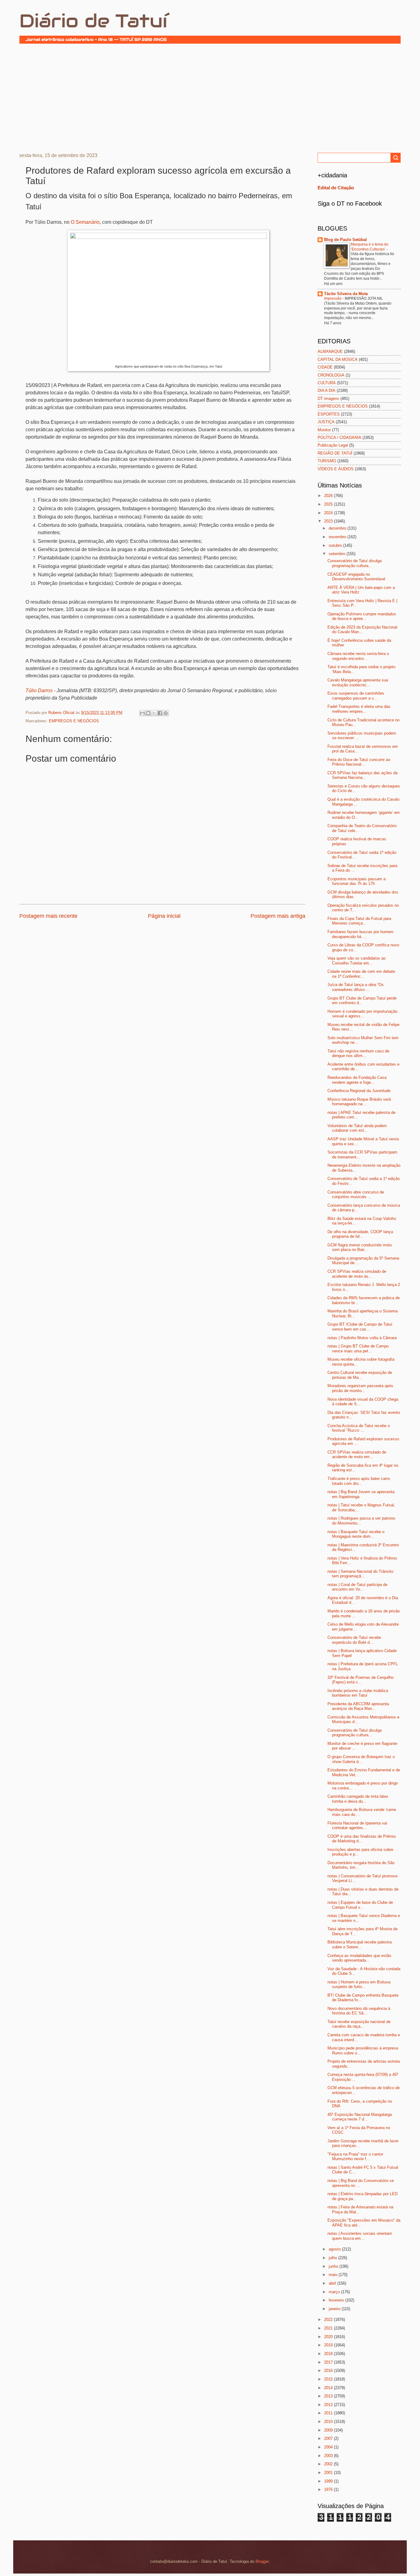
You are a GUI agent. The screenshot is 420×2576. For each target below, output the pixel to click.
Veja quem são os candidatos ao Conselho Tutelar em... (357, 961)
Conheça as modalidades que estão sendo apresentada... (359, 1958)
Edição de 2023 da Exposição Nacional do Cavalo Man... (362, 629)
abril (333, 2283)
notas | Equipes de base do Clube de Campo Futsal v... (360, 1905)
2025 (329, 504)
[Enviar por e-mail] (142, 713)
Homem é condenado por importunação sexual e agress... (362, 1014)
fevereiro (337, 2300)
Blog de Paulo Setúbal (345, 240)
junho (334, 2266)
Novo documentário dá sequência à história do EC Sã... (359, 2011)
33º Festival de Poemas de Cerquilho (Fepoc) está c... (361, 1680)
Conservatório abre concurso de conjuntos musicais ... (356, 1194)
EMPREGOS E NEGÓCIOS (74, 721)
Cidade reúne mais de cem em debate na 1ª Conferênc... (361, 974)
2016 (329, 2371)
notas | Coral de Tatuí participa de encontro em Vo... (357, 1587)
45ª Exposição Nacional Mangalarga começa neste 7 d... (360, 2117)
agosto (335, 2249)
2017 (329, 2362)
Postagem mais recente (48, 916)
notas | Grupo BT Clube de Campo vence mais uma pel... (358, 1348)
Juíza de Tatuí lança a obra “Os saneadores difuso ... (356, 987)
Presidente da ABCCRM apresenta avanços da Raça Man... (358, 1706)
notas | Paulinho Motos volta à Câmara (362, 1338)
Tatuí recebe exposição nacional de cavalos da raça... (359, 2024)
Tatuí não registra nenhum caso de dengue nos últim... (358, 1053)
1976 (329, 2489)
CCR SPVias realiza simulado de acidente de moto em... (357, 1454)
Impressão (333, 298)
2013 (329, 2396)
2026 (329, 496)
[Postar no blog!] (148, 713)
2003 (329, 2456)
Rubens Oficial (62, 713)
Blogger (262, 2561)
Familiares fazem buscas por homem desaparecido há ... (361, 934)
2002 (329, 2464)
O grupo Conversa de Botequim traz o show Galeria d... (361, 1759)
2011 (329, 2413)
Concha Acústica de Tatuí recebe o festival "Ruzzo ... (359, 1428)
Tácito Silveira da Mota (346, 294)
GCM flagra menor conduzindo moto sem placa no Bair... (360, 1247)
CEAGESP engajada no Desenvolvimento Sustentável (356, 577)
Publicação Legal (333, 445)
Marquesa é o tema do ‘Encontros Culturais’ (370, 247)
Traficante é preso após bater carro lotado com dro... (359, 1481)
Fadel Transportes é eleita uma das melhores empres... (359, 709)
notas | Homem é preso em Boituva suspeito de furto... (359, 1984)
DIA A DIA (327, 391)
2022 (329, 2320)
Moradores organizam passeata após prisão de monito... (360, 1388)
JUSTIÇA (326, 422)
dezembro (338, 528)
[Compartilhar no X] (154, 713)
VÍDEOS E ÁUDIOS (336, 469)
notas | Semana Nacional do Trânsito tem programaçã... (360, 1574)
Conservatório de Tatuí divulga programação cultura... (355, 563)
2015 (329, 2379)
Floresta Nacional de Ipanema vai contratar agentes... (357, 1825)
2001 (329, 2473)
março (335, 2292)
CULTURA (327, 383)
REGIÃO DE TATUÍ (335, 453)
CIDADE (325, 367)
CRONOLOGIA (331, 375)
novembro (338, 537)
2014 (329, 2388)
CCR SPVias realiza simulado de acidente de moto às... (357, 1274)
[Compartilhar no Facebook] (160, 713)
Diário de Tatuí (93, 21)
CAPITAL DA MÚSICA (338, 359)
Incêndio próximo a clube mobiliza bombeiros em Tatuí (358, 1693)
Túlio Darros (39, 690)
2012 (329, 2405)
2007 (329, 2438)
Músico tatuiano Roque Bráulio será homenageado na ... (359, 1102)
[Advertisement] (210, 97)
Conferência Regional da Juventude (359, 1091)
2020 (329, 2337)
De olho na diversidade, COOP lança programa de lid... (360, 1234)
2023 (329, 521)
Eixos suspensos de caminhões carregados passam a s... (356, 696)
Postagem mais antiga (278, 916)
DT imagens (328, 398)
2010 (329, 2422)
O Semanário (85, 222)
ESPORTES (329, 414)
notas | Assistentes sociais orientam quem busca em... (360, 2236)
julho (333, 2258)
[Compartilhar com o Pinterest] (166, 713)
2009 (329, 2430)
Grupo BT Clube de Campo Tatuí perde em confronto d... (362, 1000)
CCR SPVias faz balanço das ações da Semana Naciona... (363, 775)
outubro (336, 545)
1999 (329, 2481)
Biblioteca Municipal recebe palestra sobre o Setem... (360, 1944)
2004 (329, 2447)
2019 (329, 2345)
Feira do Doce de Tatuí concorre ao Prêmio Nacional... (359, 762)
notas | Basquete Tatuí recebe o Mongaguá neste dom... (356, 1534)
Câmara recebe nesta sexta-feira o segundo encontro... (358, 656)
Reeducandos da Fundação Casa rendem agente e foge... (357, 1080)
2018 (329, 2354)
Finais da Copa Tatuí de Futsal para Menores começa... (359, 921)
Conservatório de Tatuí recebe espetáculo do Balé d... (354, 1640)
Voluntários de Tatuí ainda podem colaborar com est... (357, 1128)
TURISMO (327, 461)
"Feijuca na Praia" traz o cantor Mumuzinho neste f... (355, 2156)
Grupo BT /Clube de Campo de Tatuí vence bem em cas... (360, 1327)
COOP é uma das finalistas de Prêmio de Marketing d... (362, 1839)
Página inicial (164, 916)
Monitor (324, 430)
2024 (329, 513)
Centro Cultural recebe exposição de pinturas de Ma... (360, 1375)
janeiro (335, 2309)
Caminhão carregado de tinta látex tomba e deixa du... (358, 1799)
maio (334, 2275)
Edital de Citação (336, 188)
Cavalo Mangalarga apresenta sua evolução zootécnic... (358, 682)
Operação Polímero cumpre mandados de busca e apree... (362, 616)
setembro (338, 554)
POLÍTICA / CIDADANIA (339, 438)
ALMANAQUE (330, 351)
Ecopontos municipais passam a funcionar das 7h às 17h (357, 881)
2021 (329, 2328)
